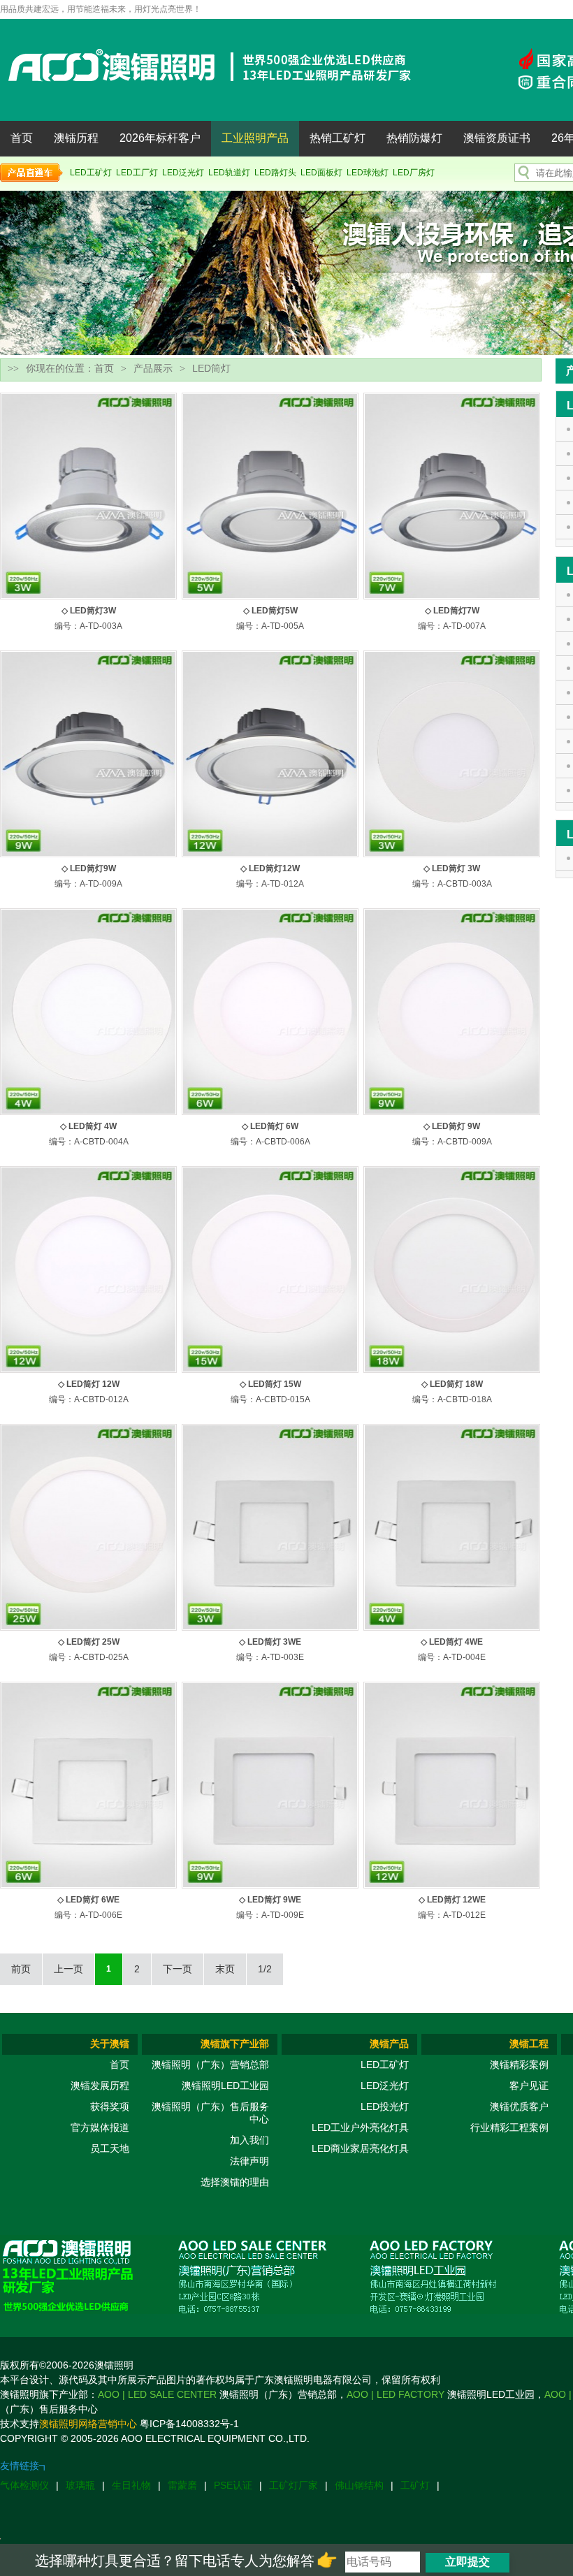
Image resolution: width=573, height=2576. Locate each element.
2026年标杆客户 (160, 138)
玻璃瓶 (80, 2485)
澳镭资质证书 (497, 138)
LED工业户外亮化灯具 (360, 2127)
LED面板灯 (321, 173)
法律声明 (249, 2161)
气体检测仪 (24, 2485)
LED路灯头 (275, 173)
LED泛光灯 (183, 173)
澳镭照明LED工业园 (225, 2086)
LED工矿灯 (91, 173)
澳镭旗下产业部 (235, 2044)
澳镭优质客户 (519, 2106)
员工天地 (110, 2148)
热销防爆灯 (414, 138)
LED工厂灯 (137, 173)
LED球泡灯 (368, 173)
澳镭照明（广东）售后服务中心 (210, 2113)
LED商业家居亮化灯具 (360, 2148)
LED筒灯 (211, 368)
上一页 (68, 1969)
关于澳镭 (110, 2044)
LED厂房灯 (414, 173)
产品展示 (153, 368)
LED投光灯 (385, 2106)
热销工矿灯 (338, 138)
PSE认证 (233, 2485)
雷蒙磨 (182, 2485)
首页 (22, 138)
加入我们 (249, 2140)
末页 (225, 1969)
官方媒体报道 (100, 2127)
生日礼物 (131, 2485)
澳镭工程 (529, 2044)
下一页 (177, 1969)
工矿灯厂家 (293, 2485)
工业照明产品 (255, 138)
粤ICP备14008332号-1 (189, 2424)
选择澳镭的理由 (235, 2182)
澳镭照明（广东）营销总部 (210, 2065)
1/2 (265, 1969)
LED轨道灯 (229, 173)
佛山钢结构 (359, 2485)
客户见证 (529, 2086)
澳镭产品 (389, 2044)
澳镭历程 (76, 138)
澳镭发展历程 (100, 2086)
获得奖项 (110, 2106)
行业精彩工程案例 (509, 2127)
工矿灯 (415, 2485)
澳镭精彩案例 (519, 2065)
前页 (21, 1969)
